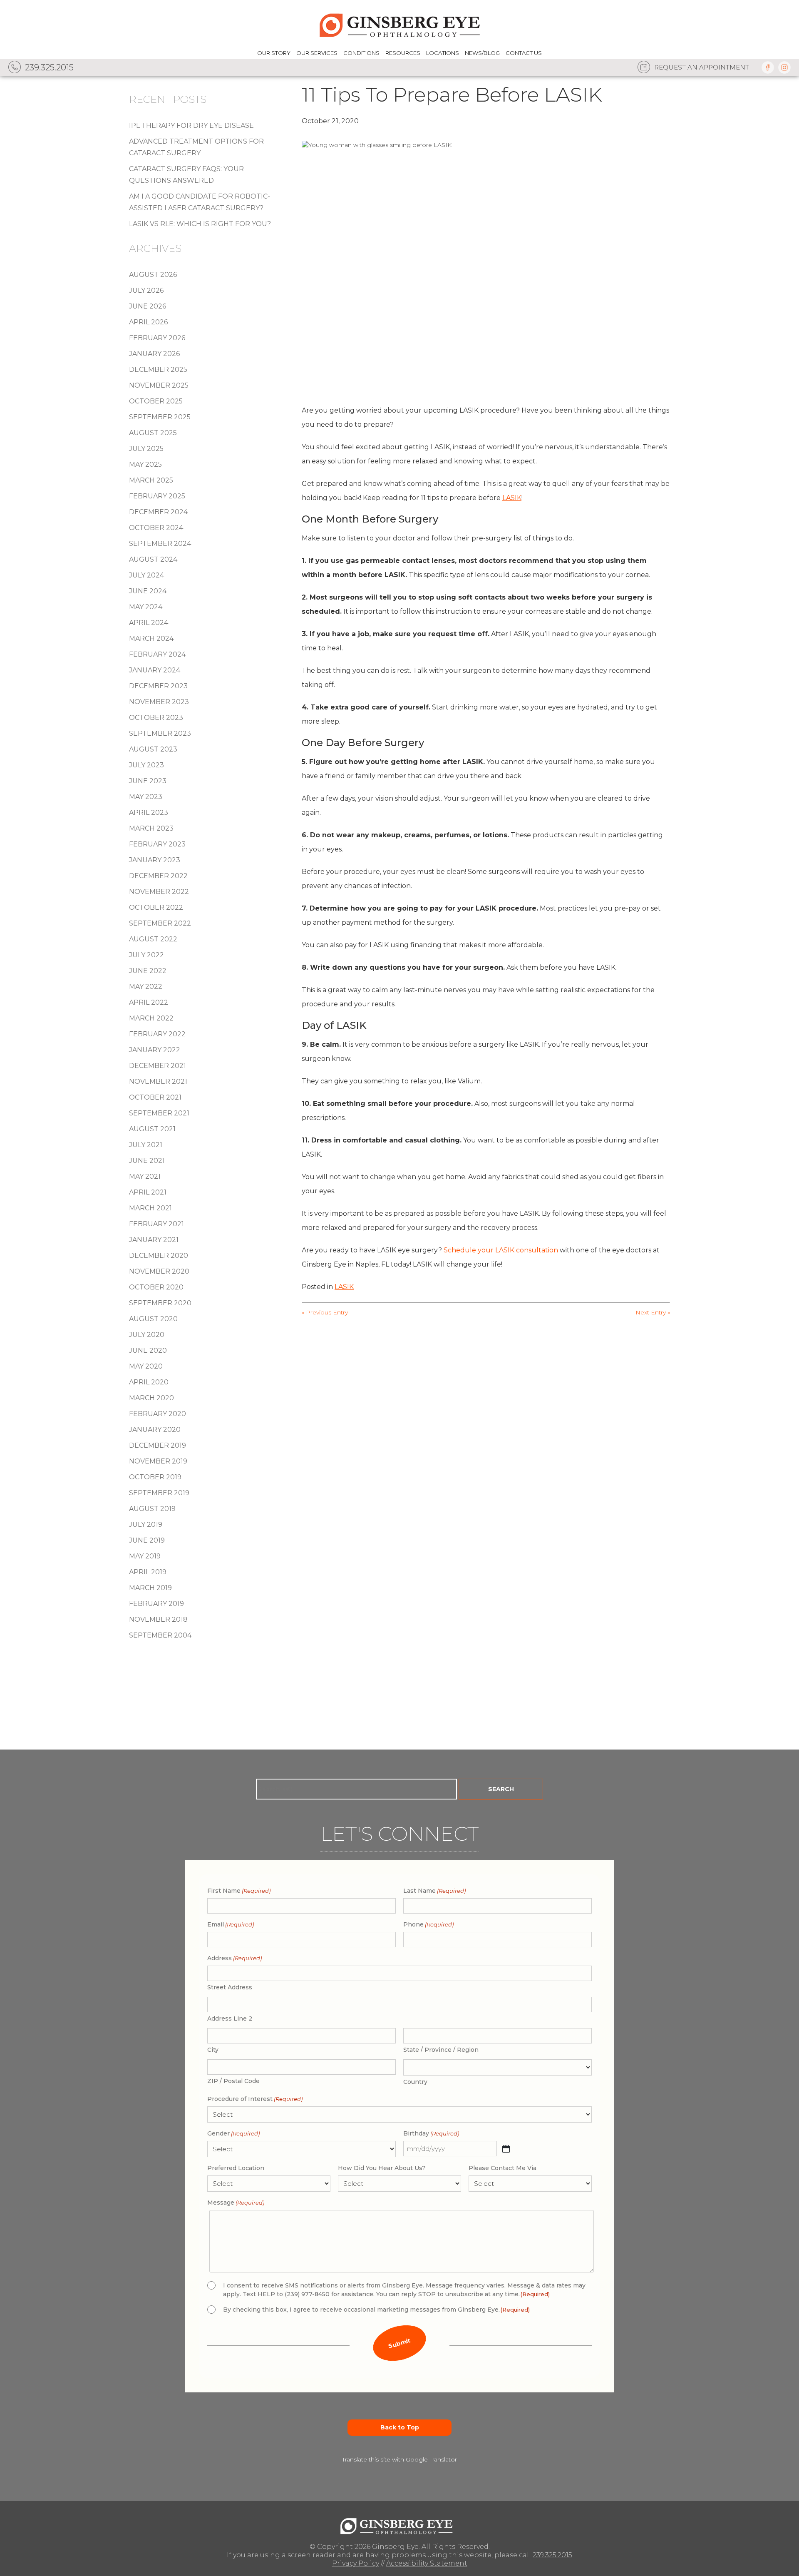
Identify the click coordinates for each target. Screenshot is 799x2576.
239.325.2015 (552, 2555)
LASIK (512, 498)
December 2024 (158, 512)
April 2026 (148, 322)
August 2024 (153, 559)
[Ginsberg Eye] (399, 24)
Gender (233, 2133)
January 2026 (154, 354)
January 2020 (155, 1430)
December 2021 (158, 1066)
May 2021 (145, 1176)
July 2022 (146, 955)
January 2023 (155, 860)
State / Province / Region (441, 2050)
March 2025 (151, 480)
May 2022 (146, 987)
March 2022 (151, 1018)
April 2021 (148, 1192)
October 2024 (156, 528)
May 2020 (146, 1366)
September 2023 (160, 733)
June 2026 (148, 306)
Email (231, 1924)
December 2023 (158, 686)
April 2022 (149, 1002)
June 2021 (147, 1161)
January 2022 (155, 1050)
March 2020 (151, 1398)
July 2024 (146, 575)
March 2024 (151, 638)
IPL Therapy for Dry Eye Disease (191, 126)
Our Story (274, 53)
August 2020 (153, 1319)
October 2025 (156, 401)
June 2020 (148, 1350)
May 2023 (146, 797)
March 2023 (151, 828)
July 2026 (146, 290)
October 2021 (155, 1097)
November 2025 (159, 385)
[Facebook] (768, 67)
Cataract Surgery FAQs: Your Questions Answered (186, 175)
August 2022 (153, 939)
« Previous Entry (325, 1312)
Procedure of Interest (255, 2099)
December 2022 (158, 876)
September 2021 (159, 1113)
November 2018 (158, 1619)
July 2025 (146, 449)
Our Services (317, 53)
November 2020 (159, 1271)
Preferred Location (236, 2168)
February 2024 (157, 654)
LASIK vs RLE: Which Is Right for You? (200, 224)
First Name (239, 1891)
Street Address (230, 1987)
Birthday (431, 2133)
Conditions (361, 53)
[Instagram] (784, 67)
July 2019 (146, 1524)
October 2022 (156, 907)
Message (236, 2203)
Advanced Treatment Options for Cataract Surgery (196, 147)
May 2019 (145, 1556)
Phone (428, 1924)
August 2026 (153, 275)
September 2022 (160, 923)
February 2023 (157, 844)
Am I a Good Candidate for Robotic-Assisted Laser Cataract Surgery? (200, 202)
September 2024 (160, 544)
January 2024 (155, 670)
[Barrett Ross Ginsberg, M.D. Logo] (399, 2524)
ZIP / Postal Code (233, 2081)
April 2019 (148, 1572)
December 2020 (159, 1256)
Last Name (434, 1891)
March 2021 (150, 1208)
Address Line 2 (230, 2018)
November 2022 (159, 892)
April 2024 (149, 623)
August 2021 (152, 1129)
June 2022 (148, 971)
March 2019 (150, 1588)
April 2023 (149, 813)
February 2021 (156, 1224)
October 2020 (156, 1287)
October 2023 (156, 718)
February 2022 (157, 1034)
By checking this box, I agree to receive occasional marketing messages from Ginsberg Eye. (376, 2310)
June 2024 (148, 591)
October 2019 (155, 1477)
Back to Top (400, 2427)
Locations (443, 53)
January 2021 (154, 1240)
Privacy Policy (356, 2563)
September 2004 (160, 1635)
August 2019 (152, 1509)
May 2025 (145, 464)
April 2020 (149, 1382)
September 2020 (160, 1303)
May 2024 (146, 607)
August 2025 (153, 433)
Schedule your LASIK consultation (501, 1250)
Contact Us (524, 53)
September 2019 (159, 1493)
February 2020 (158, 1414)
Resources (403, 53)
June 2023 (148, 781)
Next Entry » (653, 1312)
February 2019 (156, 1604)
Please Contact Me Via (502, 2168)
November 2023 (159, 702)
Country (415, 2082)
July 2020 (147, 1335)
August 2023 (153, 749)
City (213, 2050)
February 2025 (157, 496)
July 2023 (146, 765)
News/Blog (482, 53)
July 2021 (146, 1145)
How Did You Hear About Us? (382, 2168)
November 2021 (158, 1081)
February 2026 (157, 338)
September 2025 (160, 417)
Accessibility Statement (427, 2563)
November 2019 (158, 1461)
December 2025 (158, 370)
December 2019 (158, 1445)
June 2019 (147, 1540)
